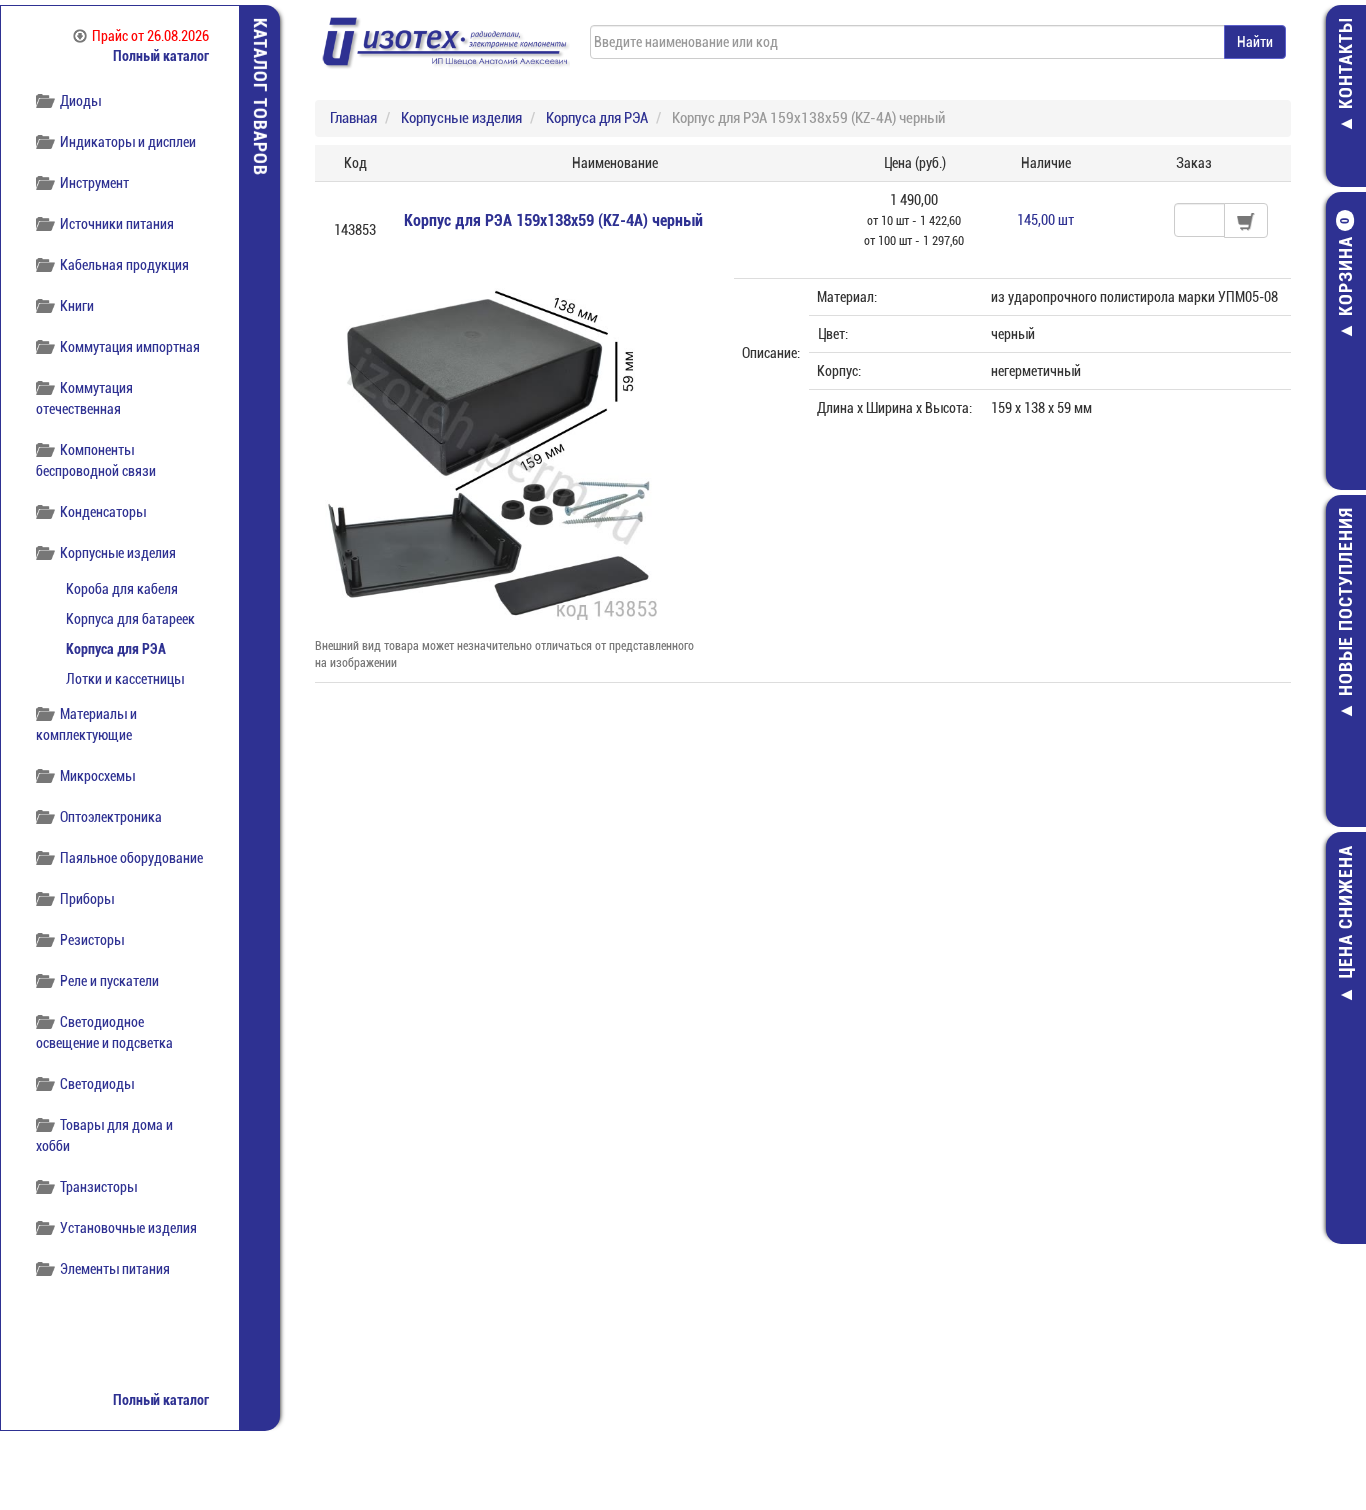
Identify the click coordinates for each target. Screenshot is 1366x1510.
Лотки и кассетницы (125, 679)
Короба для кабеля (122, 589)
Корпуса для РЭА (116, 649)
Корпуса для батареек (130, 619)
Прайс (150, 36)
